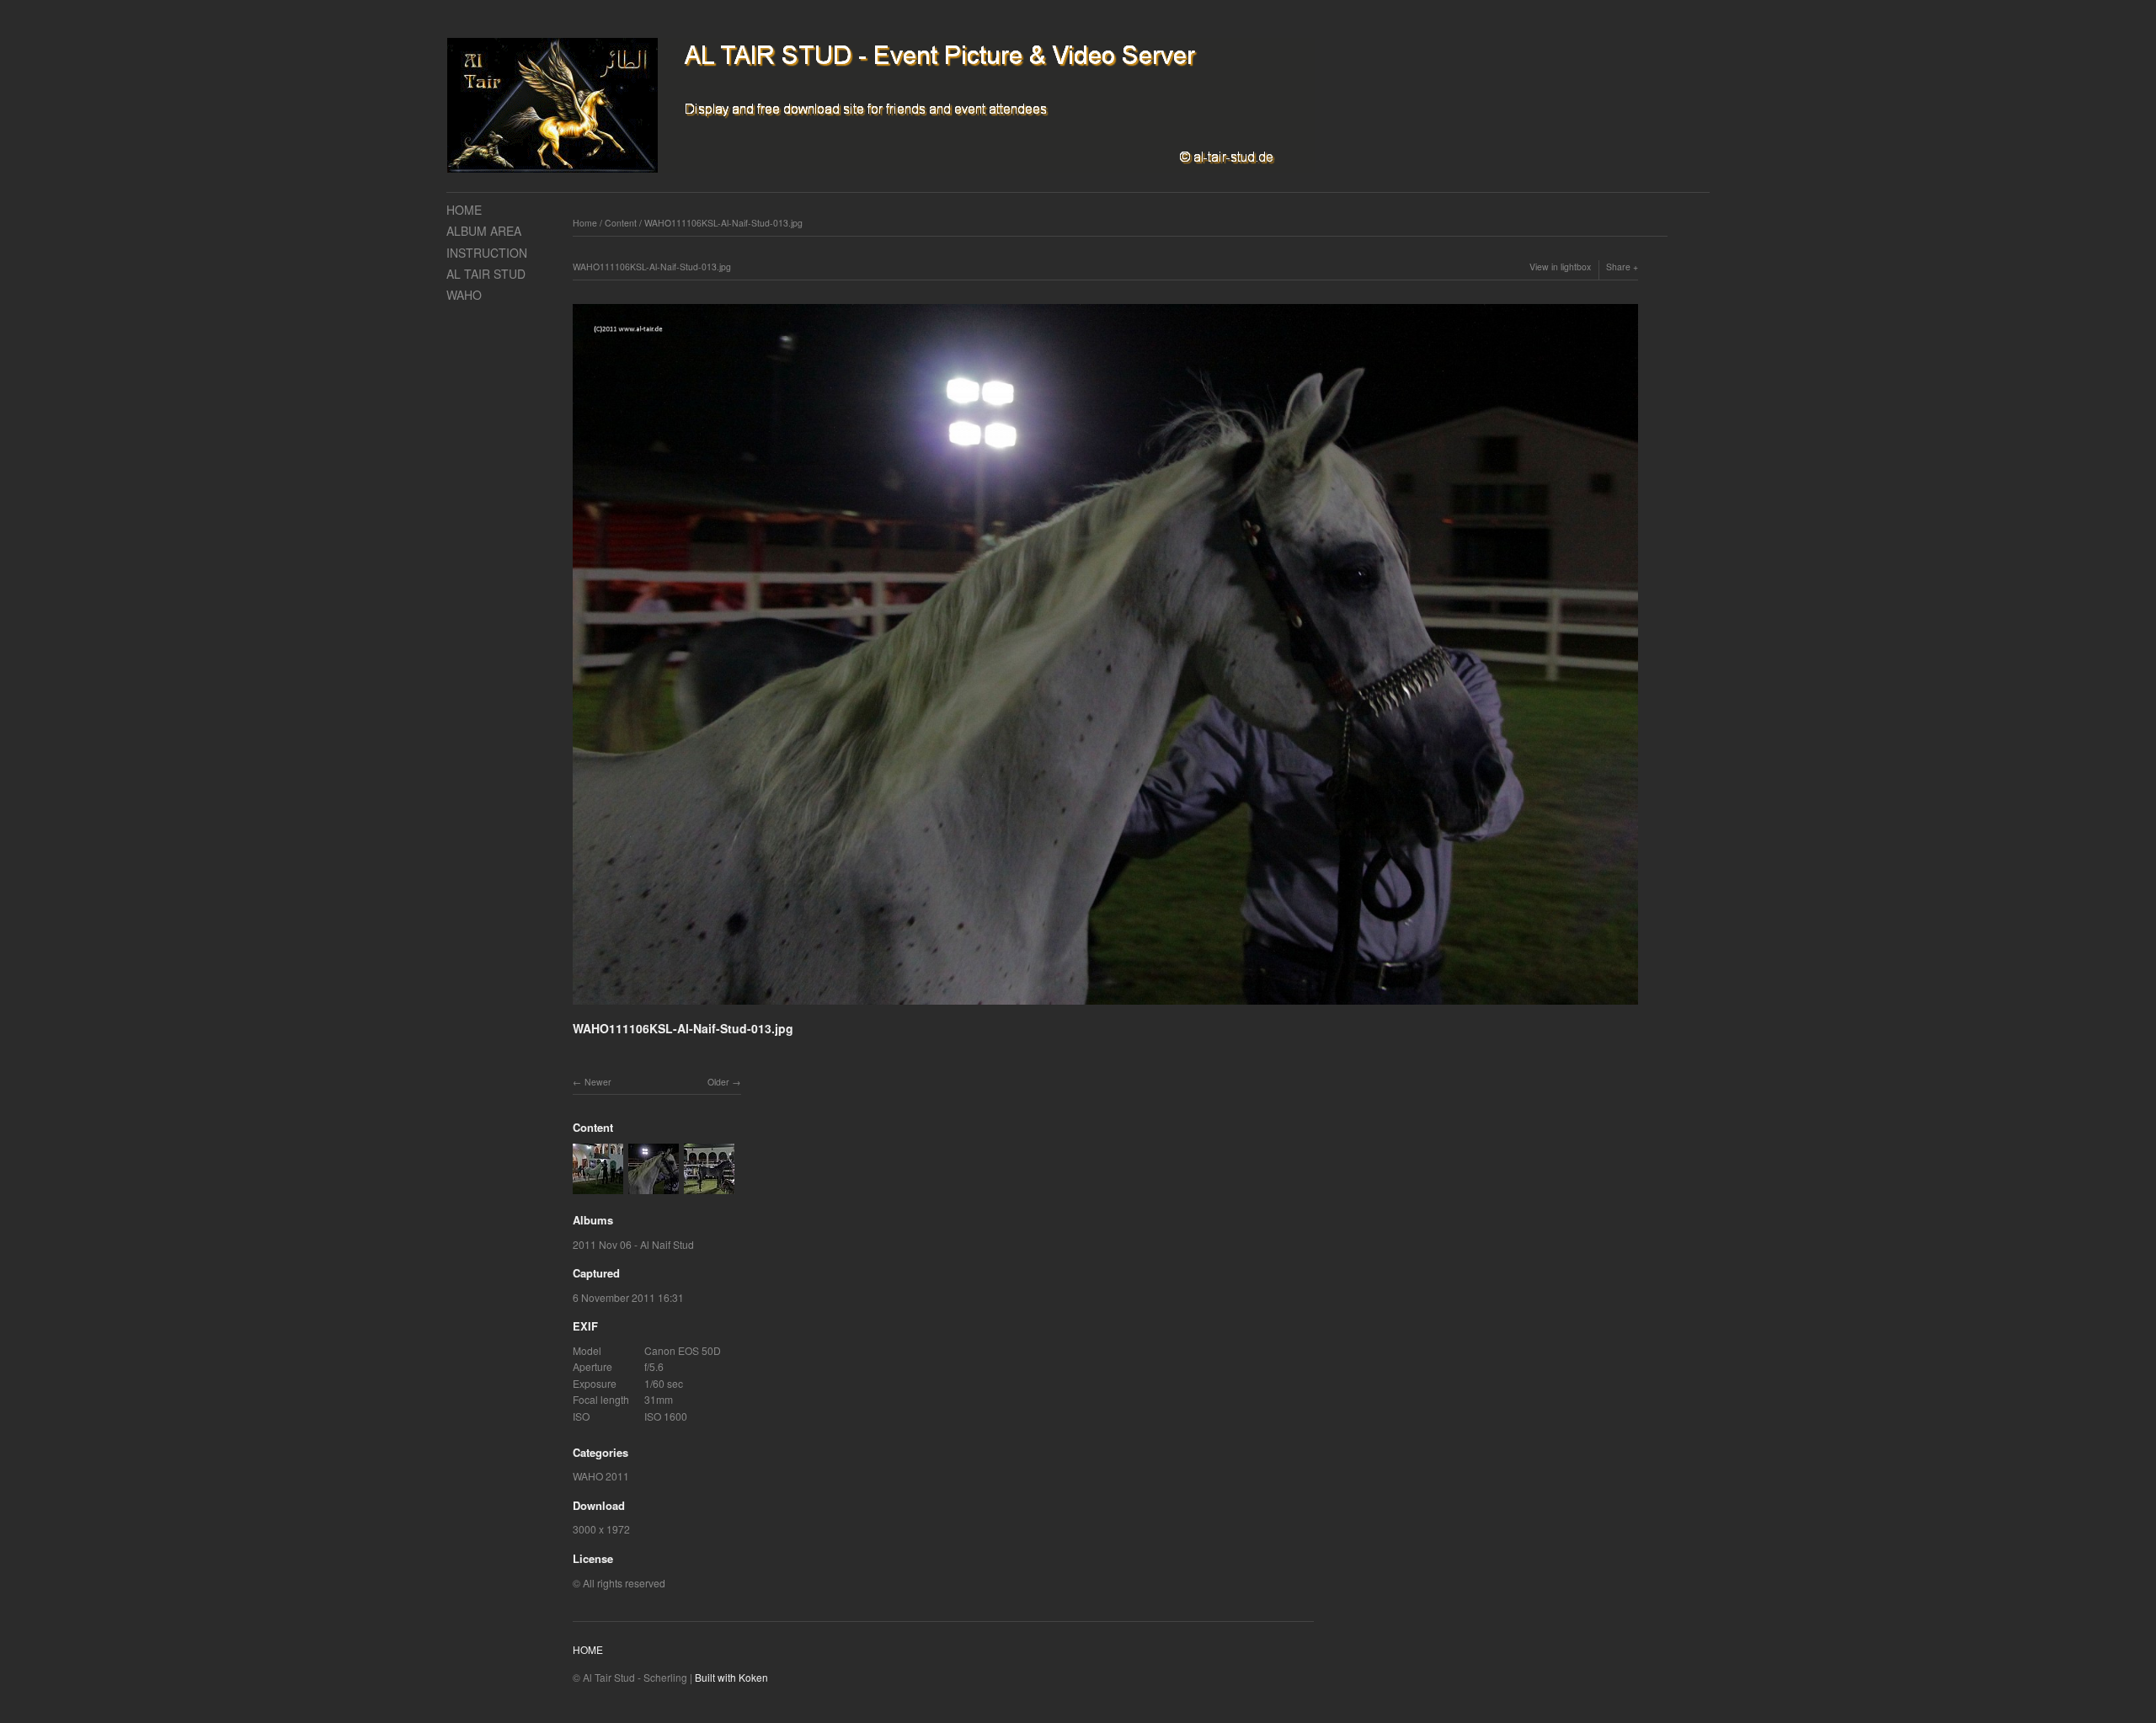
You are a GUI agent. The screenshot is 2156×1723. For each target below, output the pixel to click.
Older (718, 1082)
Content (621, 223)
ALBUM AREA (484, 231)
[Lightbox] (1105, 1006)
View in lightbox (1560, 267)
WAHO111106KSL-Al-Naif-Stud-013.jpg (723, 223)
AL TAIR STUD (486, 274)
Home (585, 223)
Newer (598, 1082)
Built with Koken (731, 1677)
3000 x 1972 (601, 1529)
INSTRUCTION (487, 253)
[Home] (881, 106)
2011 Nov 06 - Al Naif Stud (633, 1244)
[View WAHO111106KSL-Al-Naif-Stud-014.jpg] (709, 1185)
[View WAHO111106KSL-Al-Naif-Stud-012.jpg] (598, 1185)
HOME (464, 210)
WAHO (464, 295)
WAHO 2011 (601, 1476)
